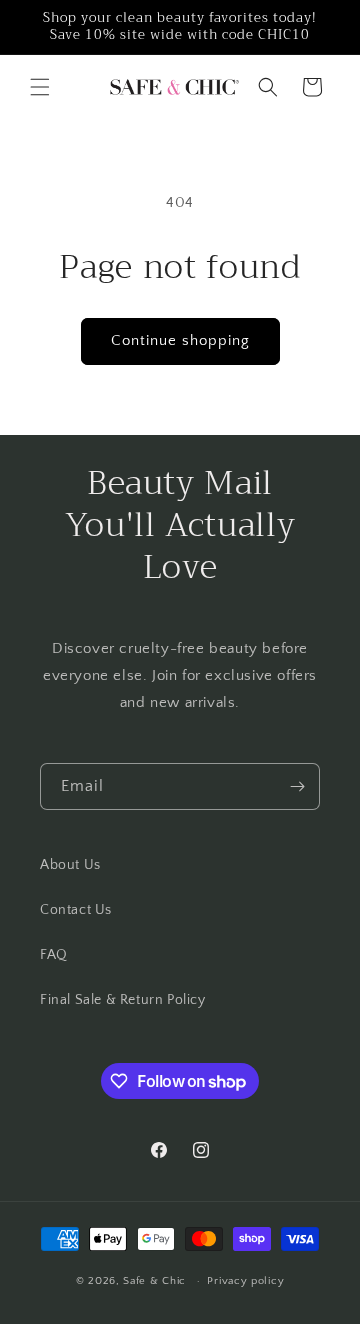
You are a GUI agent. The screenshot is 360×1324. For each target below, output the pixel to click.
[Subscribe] (297, 786)
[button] (40, 87)
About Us (70, 865)
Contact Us (76, 910)
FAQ (54, 955)
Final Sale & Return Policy (123, 1000)
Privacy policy (245, 1281)
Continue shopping (180, 340)
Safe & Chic (154, 1281)
